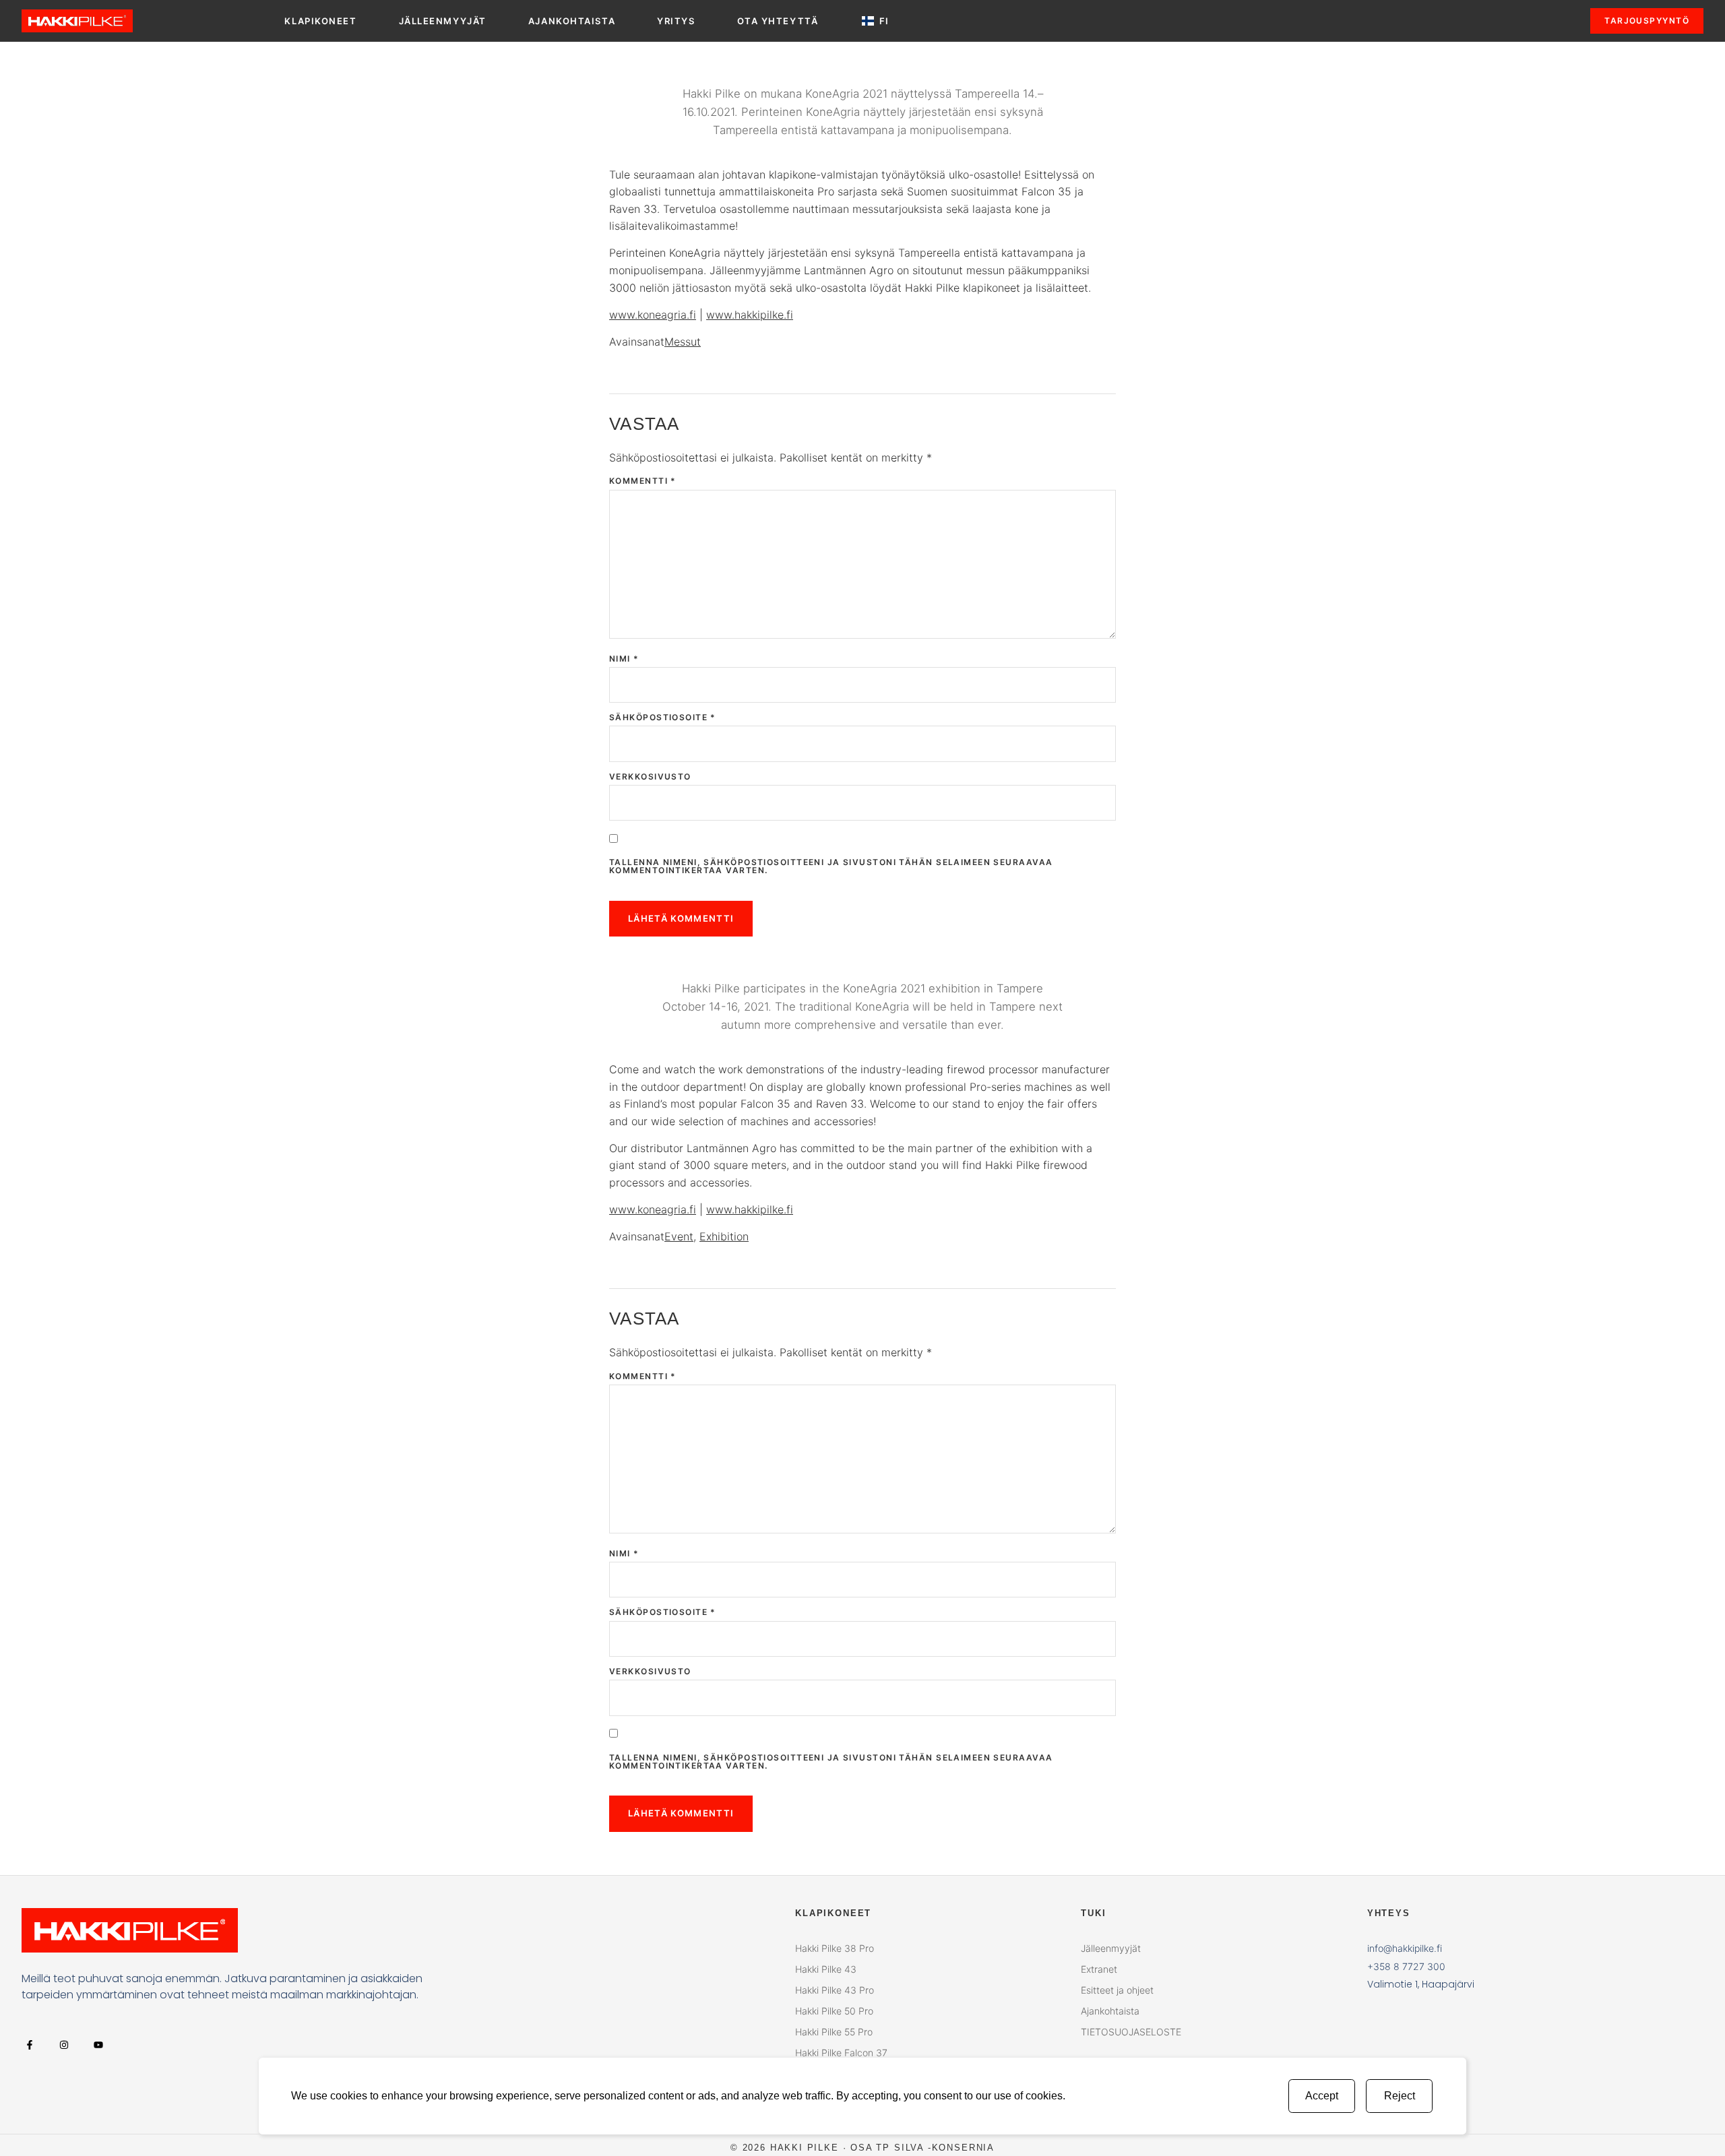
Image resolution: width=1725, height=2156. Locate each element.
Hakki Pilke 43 (826, 1969)
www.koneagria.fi (653, 315)
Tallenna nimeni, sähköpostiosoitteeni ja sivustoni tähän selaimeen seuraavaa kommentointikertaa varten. (831, 866)
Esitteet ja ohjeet (1117, 1990)
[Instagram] (64, 2044)
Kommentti (643, 481)
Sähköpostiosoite (663, 718)
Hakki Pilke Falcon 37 (841, 2053)
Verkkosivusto (650, 777)
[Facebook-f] (29, 2044)
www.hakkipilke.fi (750, 315)
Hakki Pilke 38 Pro (835, 1948)
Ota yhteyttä (778, 21)
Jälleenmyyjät (443, 21)
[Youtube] (98, 2044)
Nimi (624, 659)
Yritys (676, 21)
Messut (683, 342)
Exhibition (724, 1236)
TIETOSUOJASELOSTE (1131, 2032)
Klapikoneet (320, 21)
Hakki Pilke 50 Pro (834, 2011)
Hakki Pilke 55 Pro (834, 2032)
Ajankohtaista (572, 21)
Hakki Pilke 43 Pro (835, 1990)
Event (679, 1236)
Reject (1400, 2096)
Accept (1322, 2096)
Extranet (1099, 1969)
